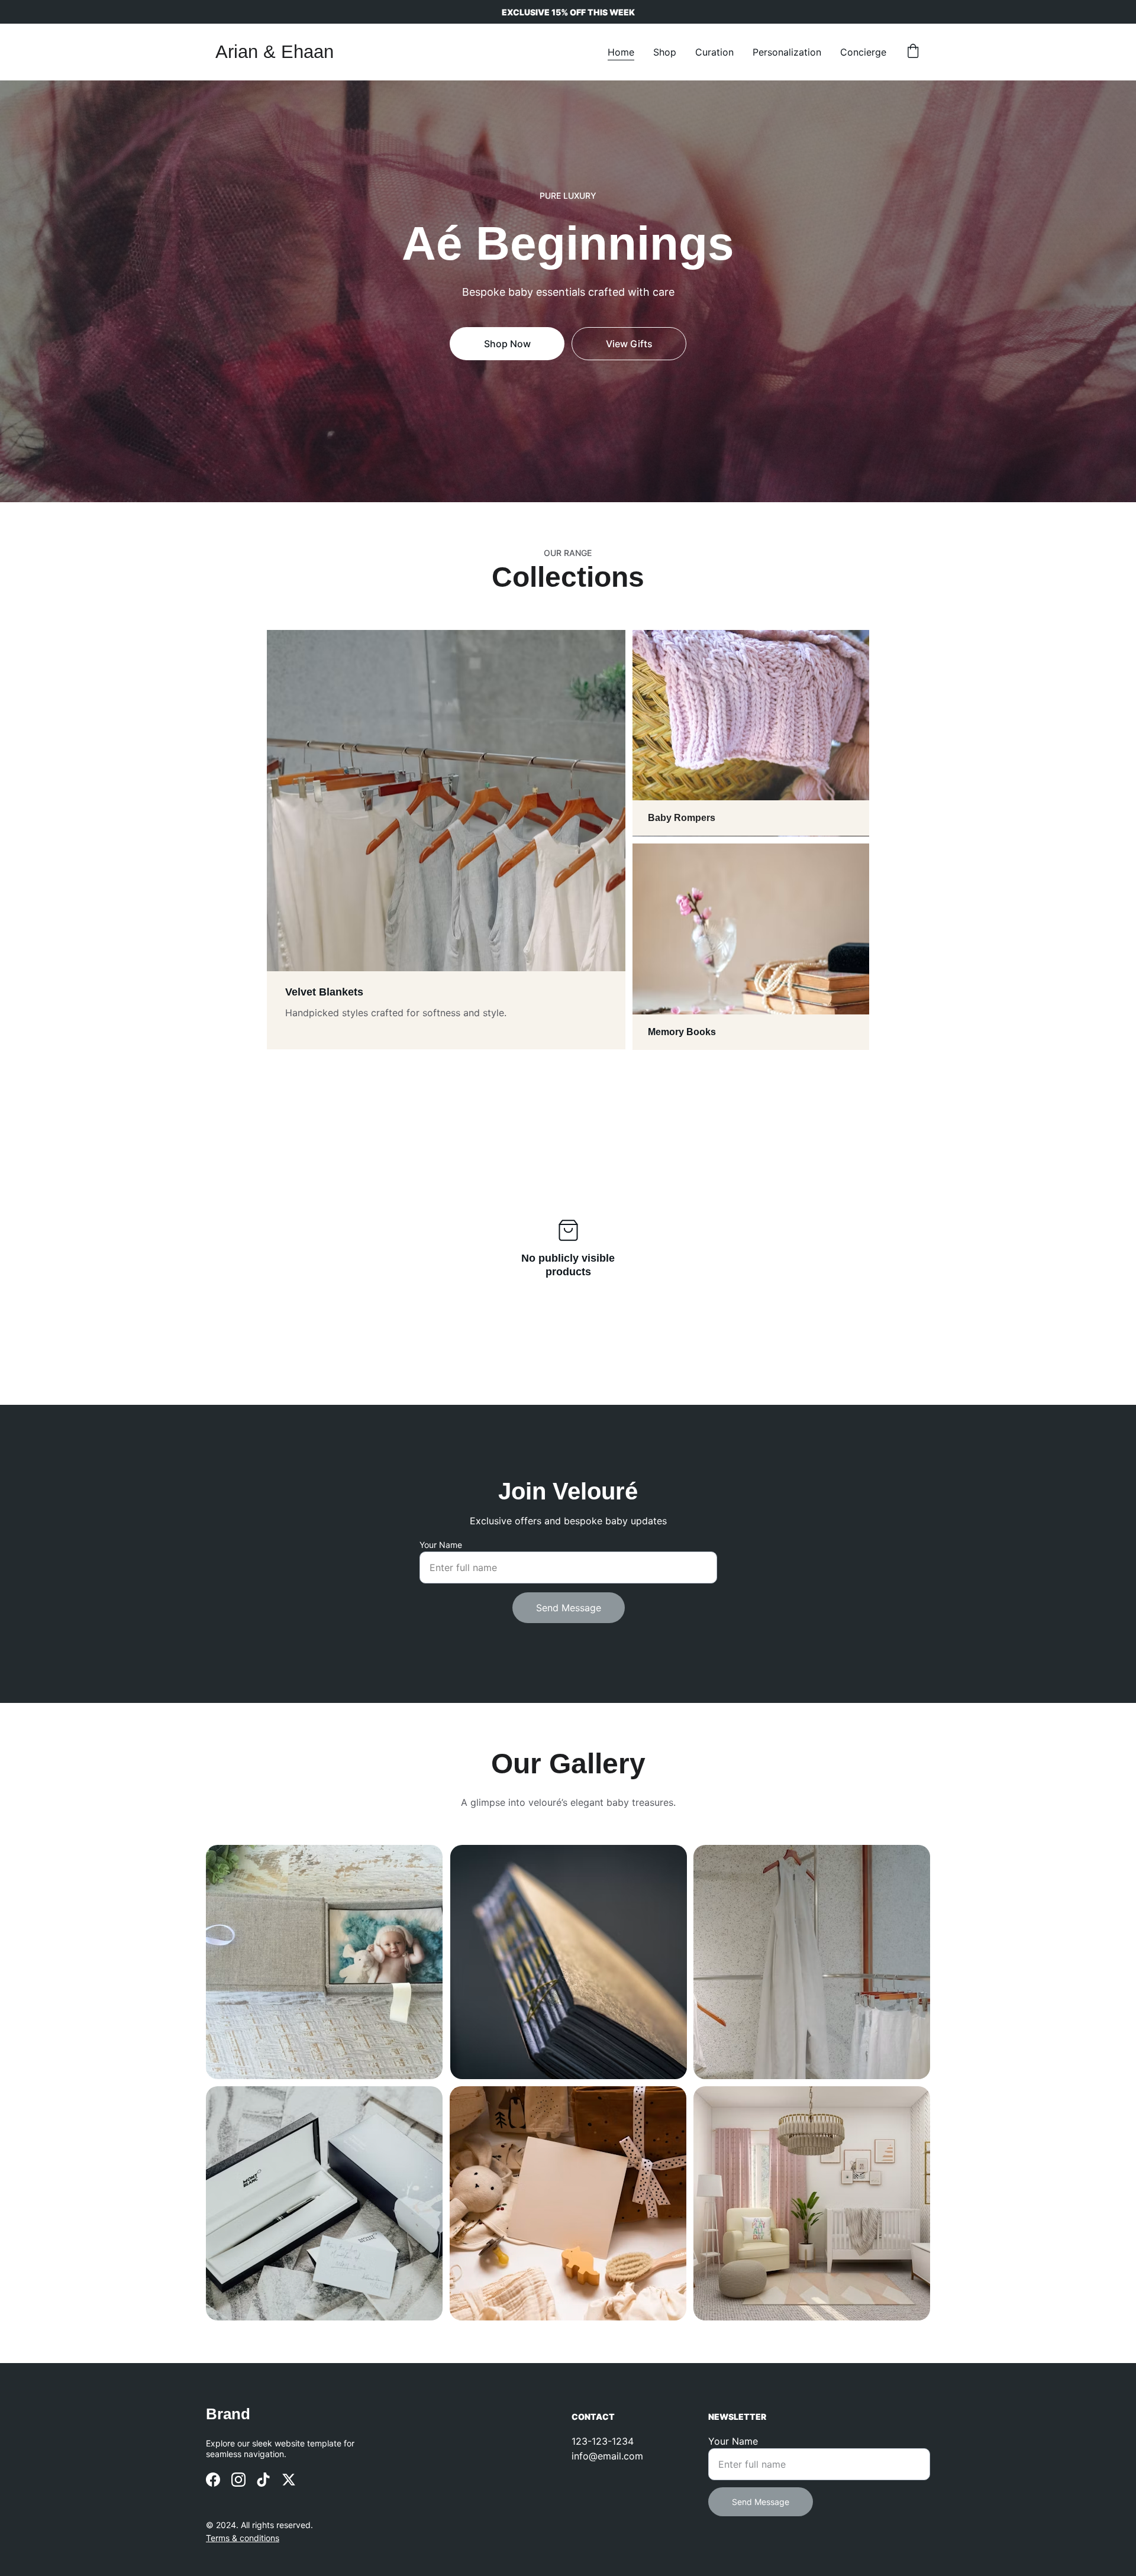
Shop (665, 52)
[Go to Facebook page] (213, 2480)
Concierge (863, 52)
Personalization (787, 52)
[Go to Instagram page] (238, 2480)
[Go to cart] (913, 52)
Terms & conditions (243, 2538)
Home (621, 52)
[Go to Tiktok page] (263, 2480)
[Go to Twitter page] (289, 2480)
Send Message (569, 1608)
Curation (714, 52)
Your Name (441, 1545)
